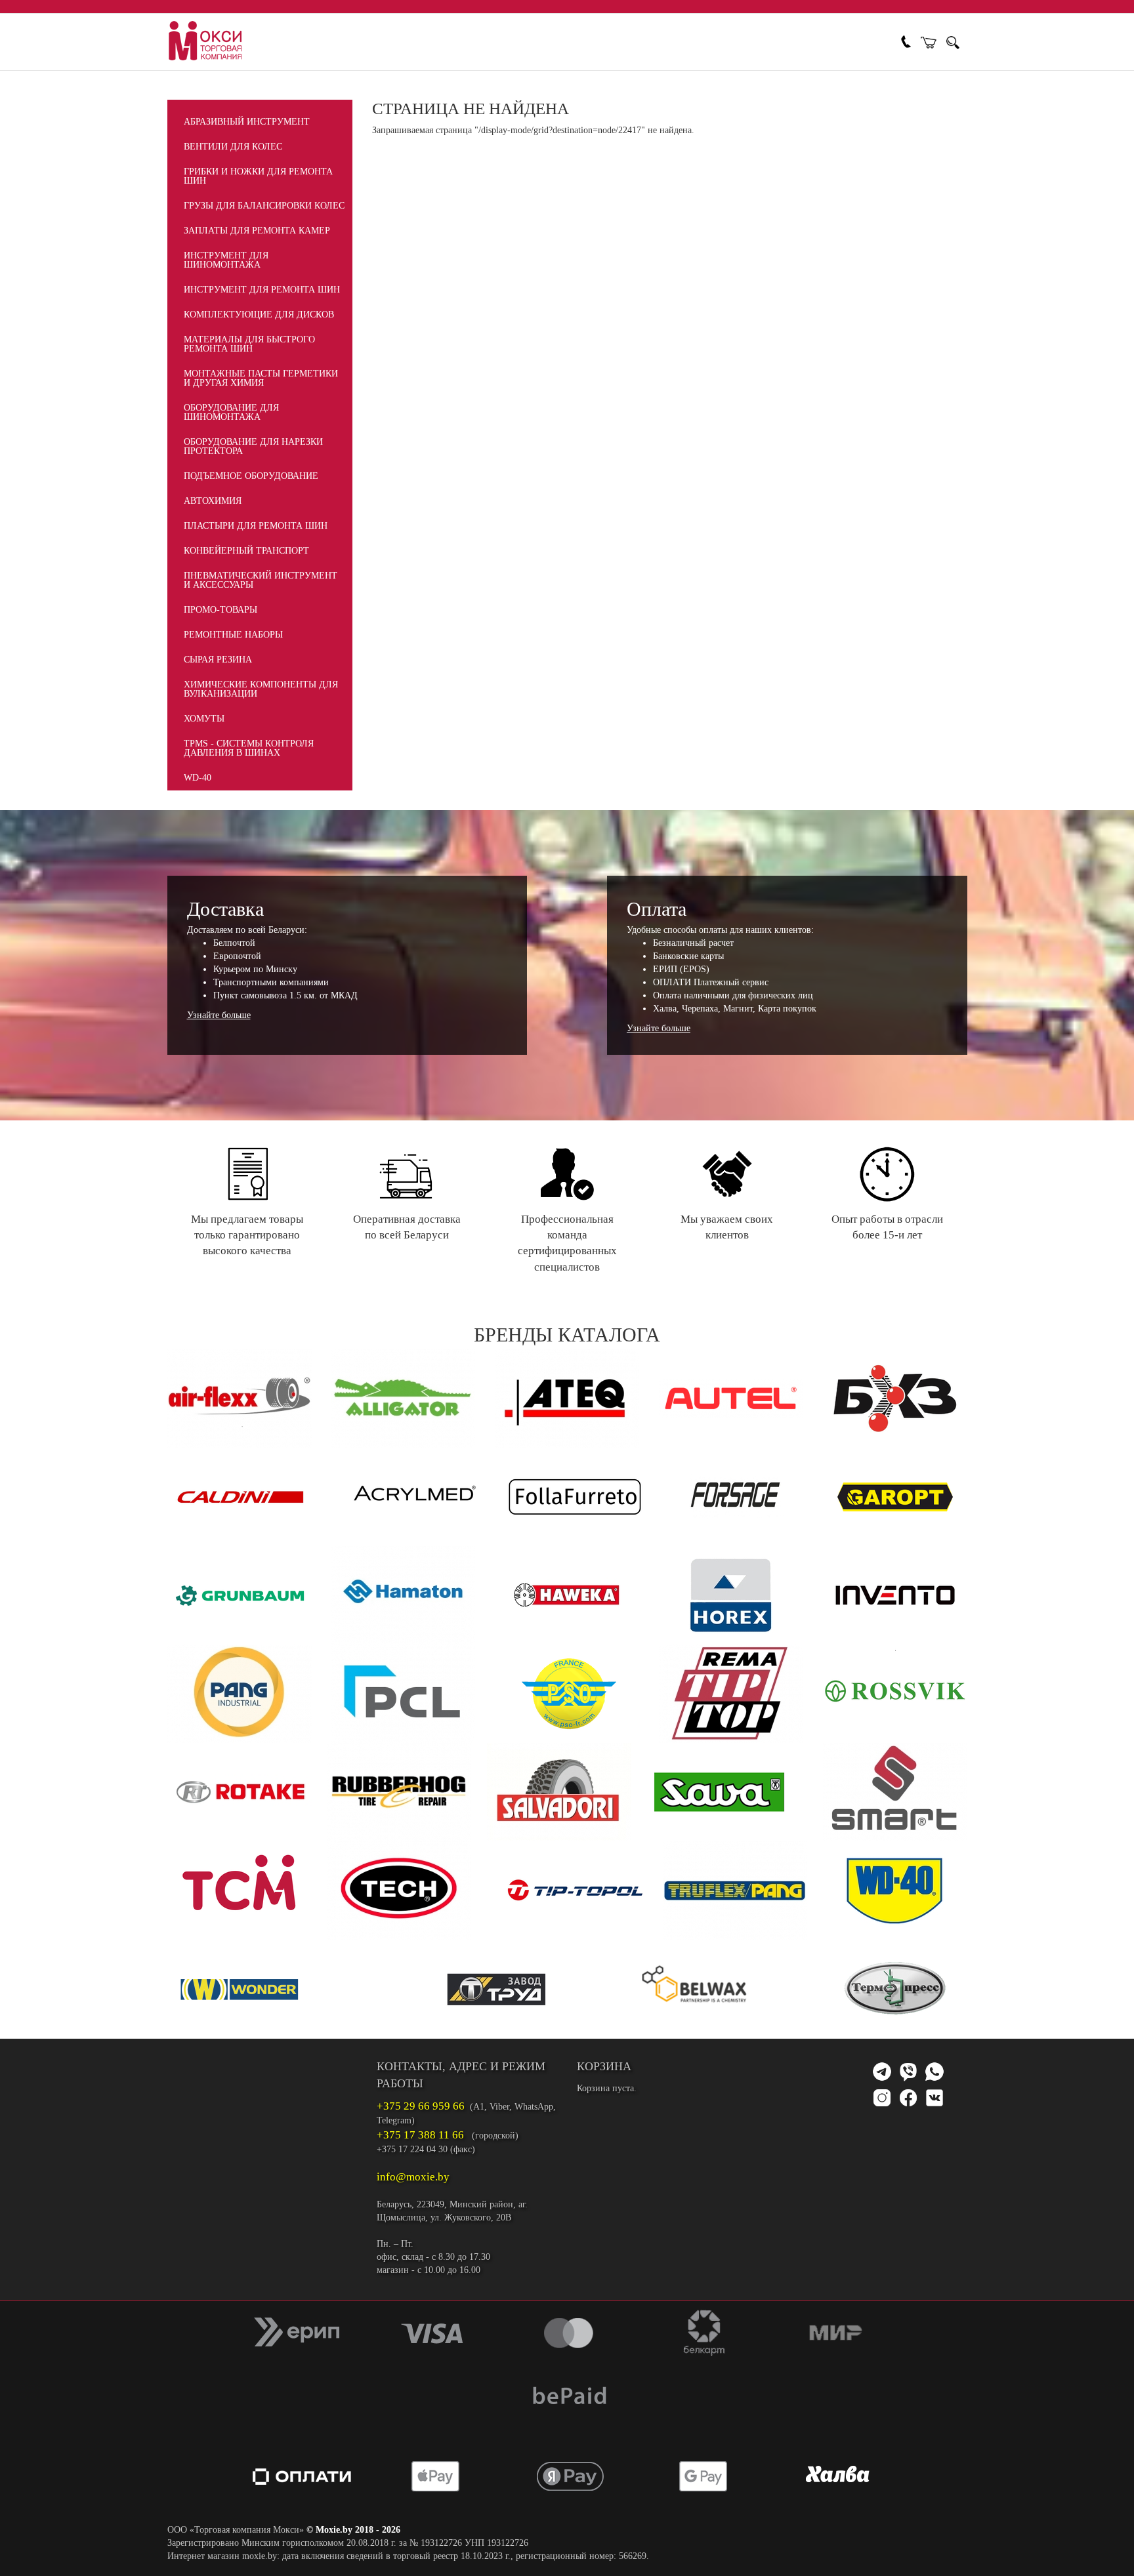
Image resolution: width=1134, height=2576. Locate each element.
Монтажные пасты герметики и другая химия (261, 378)
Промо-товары (220, 610)
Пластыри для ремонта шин (256, 526)
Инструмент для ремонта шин (262, 290)
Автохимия (213, 501)
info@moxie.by (413, 2177)
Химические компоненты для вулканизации (261, 689)
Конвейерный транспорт (246, 551)
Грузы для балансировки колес (264, 206)
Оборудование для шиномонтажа (231, 412)
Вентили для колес (233, 147)
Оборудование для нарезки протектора (253, 446)
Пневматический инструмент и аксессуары (261, 580)
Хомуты (204, 719)
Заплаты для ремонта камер (257, 231)
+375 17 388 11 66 (420, 2135)
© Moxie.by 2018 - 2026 (353, 2530)
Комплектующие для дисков (259, 315)
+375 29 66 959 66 (421, 2106)
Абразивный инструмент (247, 122)
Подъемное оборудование (251, 476)
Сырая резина (218, 660)
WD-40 (198, 778)
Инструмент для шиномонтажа (226, 260)
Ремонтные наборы (233, 635)
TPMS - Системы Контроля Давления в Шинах (249, 748)
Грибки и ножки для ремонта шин (258, 176)
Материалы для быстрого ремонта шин (249, 344)
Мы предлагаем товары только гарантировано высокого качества (247, 1235)
